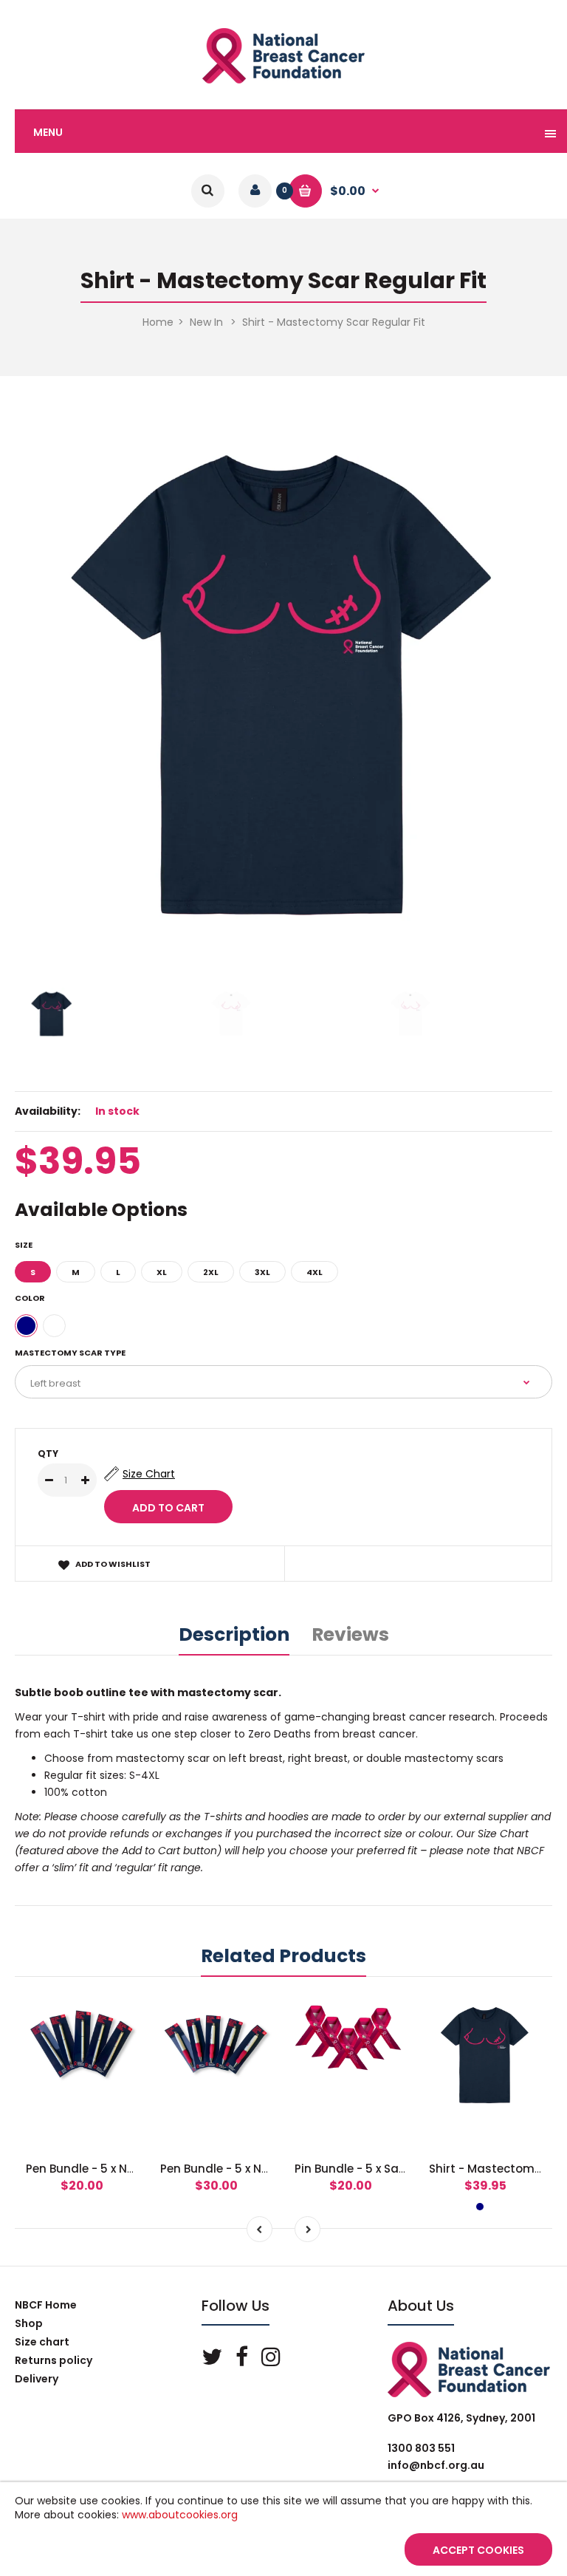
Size (24, 1245)
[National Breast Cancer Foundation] (283, 80)
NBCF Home (46, 2305)
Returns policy (54, 2360)
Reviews (350, 1634)
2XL (211, 1272)
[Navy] (26, 1326)
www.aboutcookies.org (180, 2515)
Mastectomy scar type (70, 1353)
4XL (315, 1272)
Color (30, 1298)
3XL (262, 1272)
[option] (283, 682)
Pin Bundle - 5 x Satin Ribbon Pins (389, 2169)
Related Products (283, 1956)
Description (234, 1634)
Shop (29, 2323)
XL (162, 1272)
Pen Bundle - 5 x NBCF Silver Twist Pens (135, 2169)
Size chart (42, 2342)
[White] (54, 1326)
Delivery (37, 2379)
